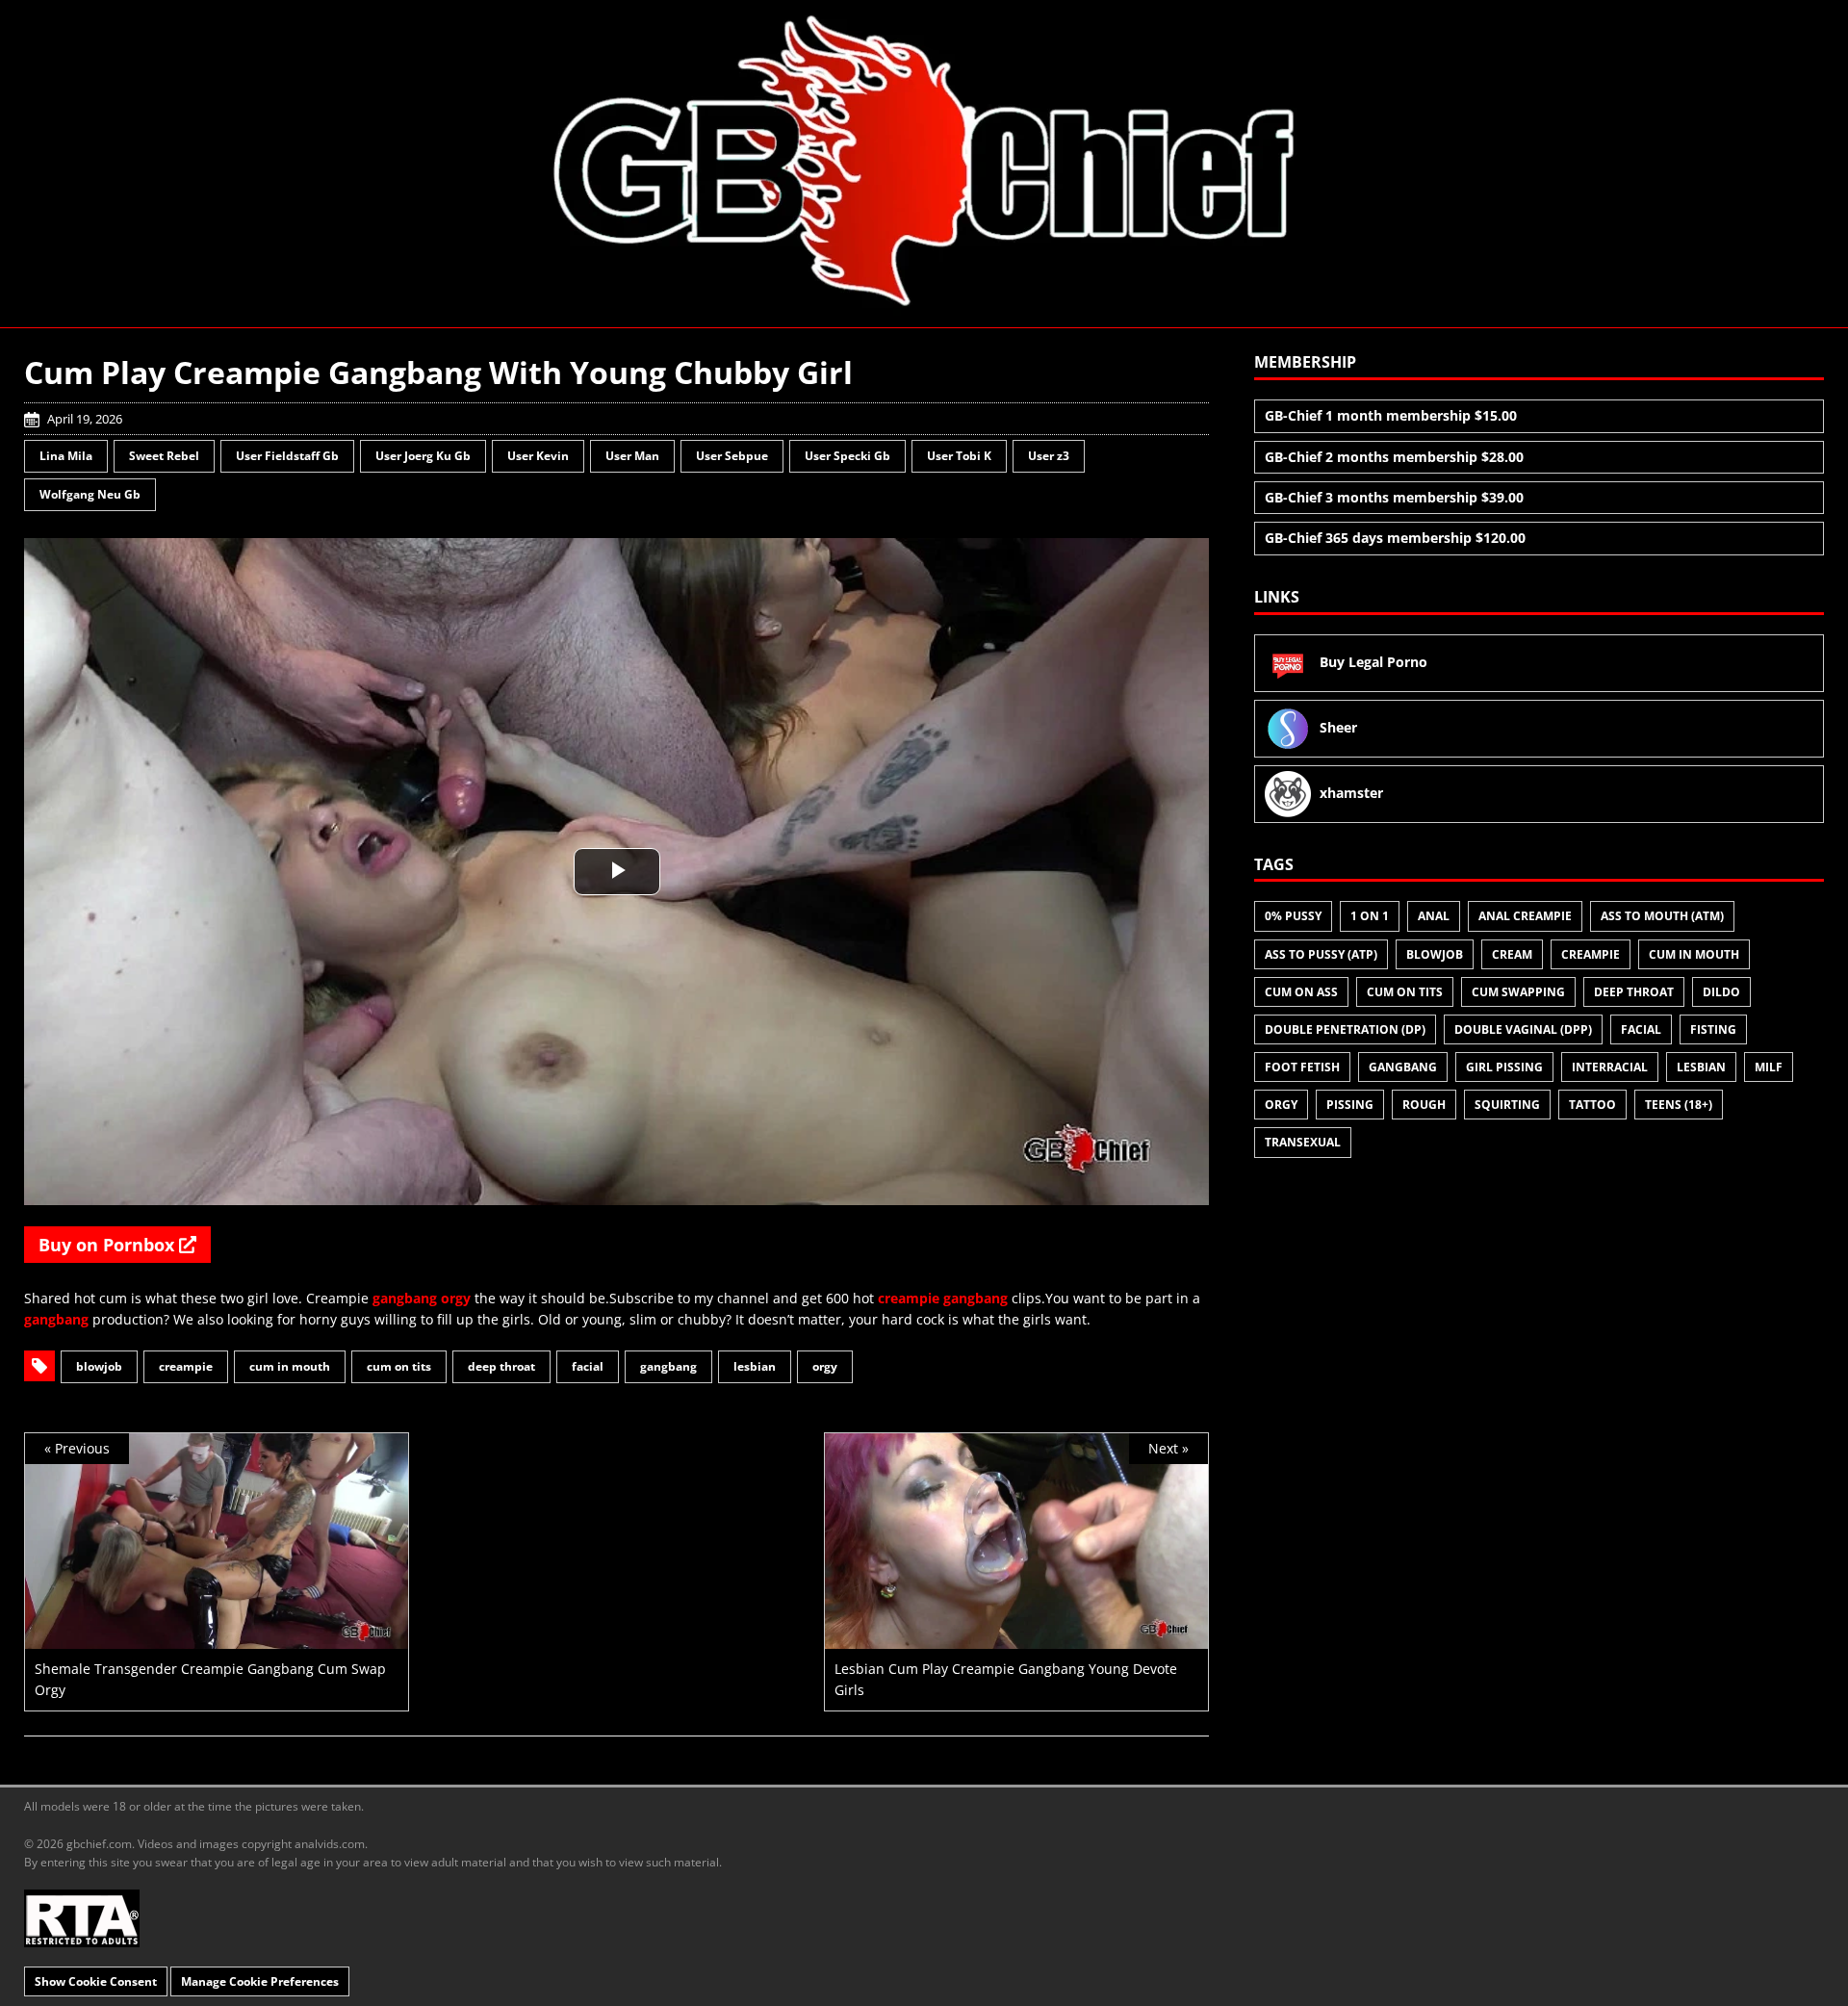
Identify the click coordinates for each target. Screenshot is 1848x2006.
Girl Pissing (1504, 1067)
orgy (456, 1298)
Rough (1424, 1105)
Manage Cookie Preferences (260, 1981)
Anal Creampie (1525, 916)
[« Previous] (217, 1637)
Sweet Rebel (164, 456)
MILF (1769, 1067)
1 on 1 (1370, 916)
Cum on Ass (1301, 992)
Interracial (1610, 1067)
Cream (1512, 954)
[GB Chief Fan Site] (924, 163)
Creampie (186, 1366)
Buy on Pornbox (109, 1245)
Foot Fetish (1302, 1067)
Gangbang (668, 1366)
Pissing (1350, 1105)
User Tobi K (959, 456)
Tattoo (1592, 1105)
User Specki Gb (847, 456)
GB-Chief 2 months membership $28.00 (1394, 457)
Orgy (825, 1366)
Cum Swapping (1518, 992)
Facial (588, 1366)
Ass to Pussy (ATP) (1321, 954)
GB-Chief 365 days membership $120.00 (1395, 538)
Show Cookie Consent (96, 1981)
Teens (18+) (1679, 1105)
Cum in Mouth (290, 1366)
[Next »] (1016, 1637)
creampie (909, 1298)
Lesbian (755, 1366)
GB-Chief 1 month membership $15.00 (1391, 415)
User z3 (1049, 456)
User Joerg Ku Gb (423, 456)
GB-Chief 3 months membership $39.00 (1394, 497)
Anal (1434, 916)
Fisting (1713, 1029)
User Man (632, 456)
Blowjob (99, 1366)
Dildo (1721, 992)
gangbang (405, 1298)
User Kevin (538, 456)
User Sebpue (732, 456)
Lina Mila (66, 456)
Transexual (1303, 1142)
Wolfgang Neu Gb (90, 494)
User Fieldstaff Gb (287, 456)
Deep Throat (501, 1366)
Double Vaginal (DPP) (1523, 1029)
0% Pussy (1293, 916)
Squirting (1507, 1105)
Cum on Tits (399, 1366)
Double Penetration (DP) (1345, 1029)
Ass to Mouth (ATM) (1662, 916)
